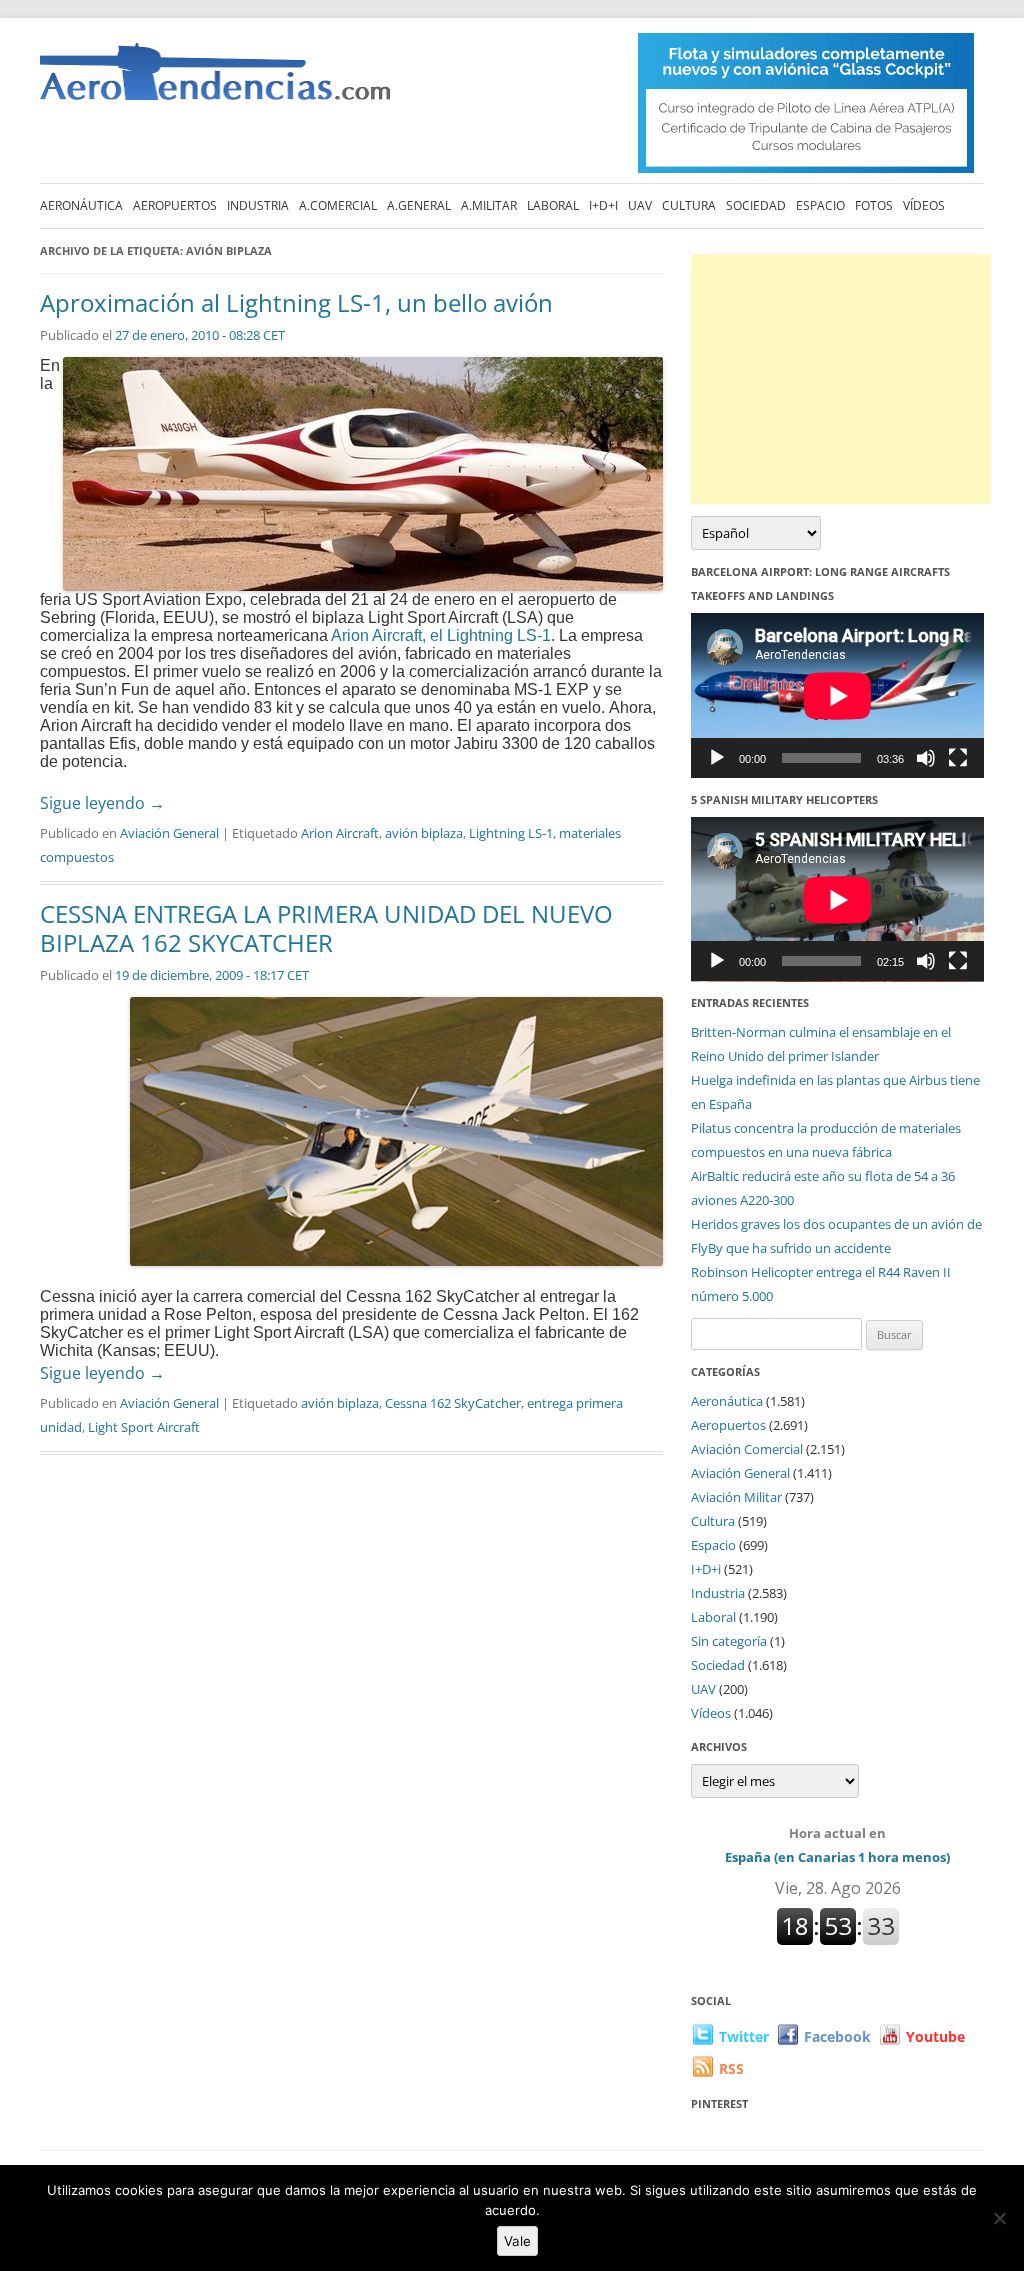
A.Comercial (338, 205)
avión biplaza (424, 833)
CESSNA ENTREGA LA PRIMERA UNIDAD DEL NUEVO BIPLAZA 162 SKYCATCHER (326, 928)
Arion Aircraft (340, 833)
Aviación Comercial (747, 1449)
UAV (640, 205)
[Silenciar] (926, 758)
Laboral (553, 205)
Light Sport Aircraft (144, 1427)
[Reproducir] (717, 758)
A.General (419, 205)
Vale (517, 2241)
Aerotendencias (215, 80)
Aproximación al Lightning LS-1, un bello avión (296, 302)
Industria (258, 205)
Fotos (874, 205)
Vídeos (924, 205)
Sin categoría (729, 1641)
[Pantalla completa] (958, 758)
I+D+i (603, 205)
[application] (837, 695)
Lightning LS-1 (511, 833)
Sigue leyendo (102, 803)
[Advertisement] (841, 379)
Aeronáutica (81, 205)
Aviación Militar (736, 1497)
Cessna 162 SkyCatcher (453, 1403)
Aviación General (169, 833)
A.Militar (489, 205)
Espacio (820, 205)
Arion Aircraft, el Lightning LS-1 (441, 635)
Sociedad (756, 205)
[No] (999, 2218)
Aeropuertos (175, 205)
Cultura (689, 205)
